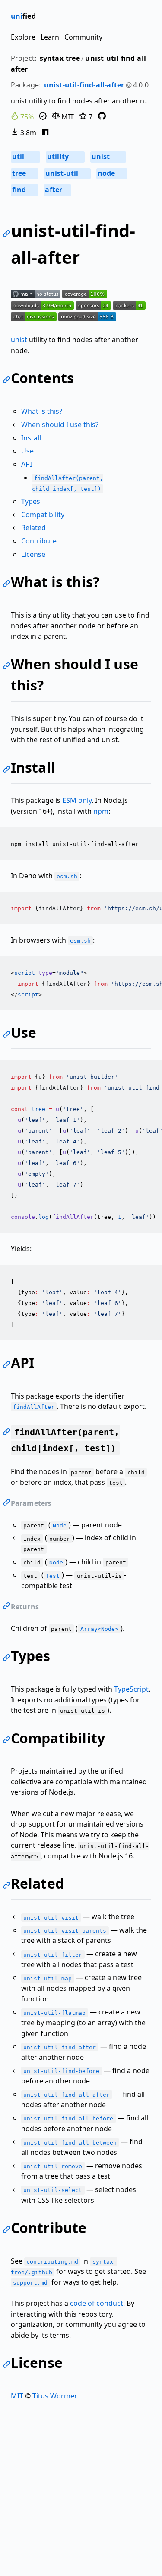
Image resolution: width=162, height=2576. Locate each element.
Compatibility (43, 515)
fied (23, 16)
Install (31, 438)
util (25, 156)
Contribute (39, 541)
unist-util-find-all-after (84, 85)
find (24, 190)
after (57, 190)
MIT (67, 117)
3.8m (27, 133)
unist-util (67, 173)
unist (108, 156)
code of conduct (97, 2303)
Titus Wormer (55, 2396)
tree (24, 173)
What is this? (42, 411)
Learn (50, 37)
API (27, 464)
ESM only (77, 800)
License (33, 554)
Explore (23, 37)
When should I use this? (60, 425)
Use (27, 451)
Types (31, 501)
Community (83, 37)
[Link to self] (8, 235)
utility (65, 156)
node (111, 173)
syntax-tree (60, 58)
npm (101, 811)
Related (33, 528)
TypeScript (131, 1689)
